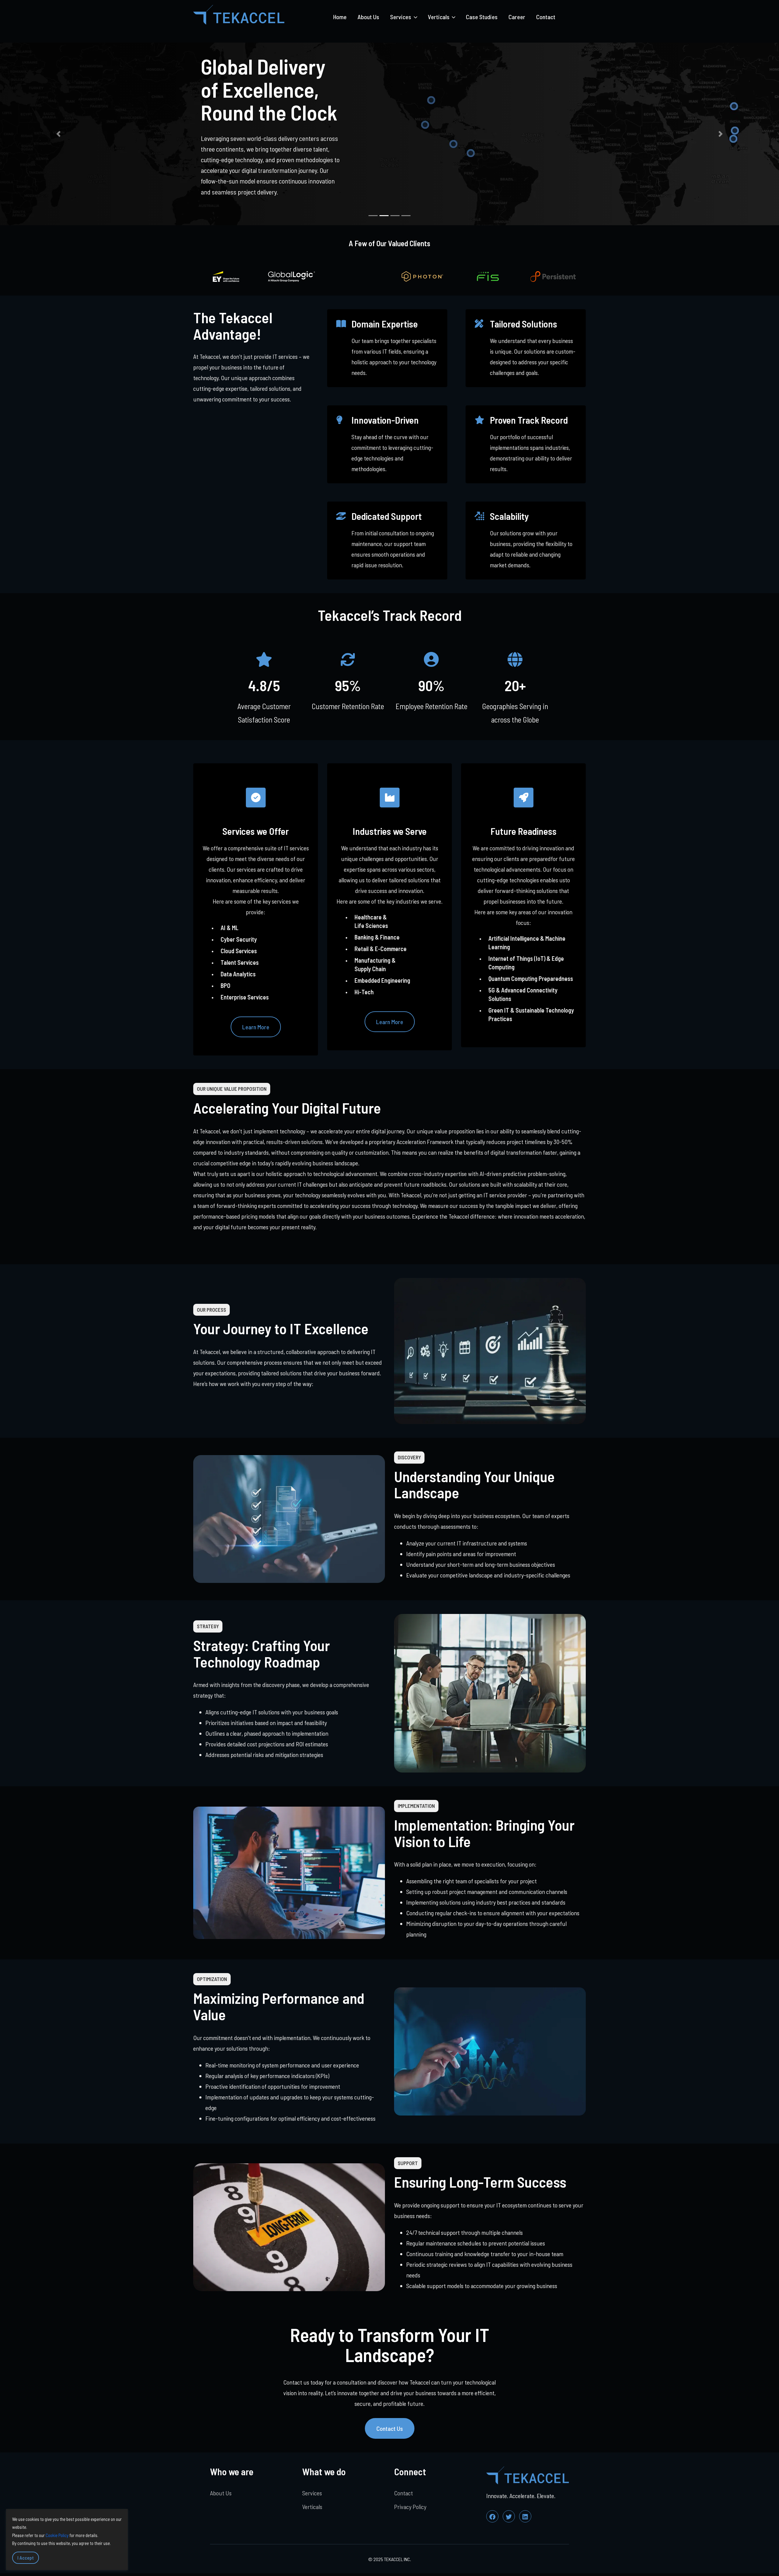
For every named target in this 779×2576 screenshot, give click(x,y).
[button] (58, 134)
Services (312, 2493)
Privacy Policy (410, 2507)
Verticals (312, 2507)
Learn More (256, 1027)
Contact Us (390, 2428)
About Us (368, 17)
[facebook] (492, 2516)
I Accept (26, 2558)
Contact (546, 17)
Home (340, 17)
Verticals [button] (439, 17)
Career (517, 17)
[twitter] (509, 2516)
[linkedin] (525, 2516)
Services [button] (401, 17)
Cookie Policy (57, 2535)
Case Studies (482, 17)
